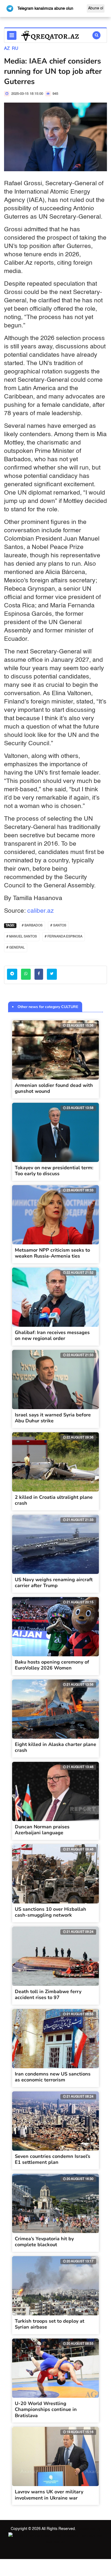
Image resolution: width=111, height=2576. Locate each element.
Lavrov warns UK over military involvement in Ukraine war (49, 2495)
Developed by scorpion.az (73, 2535)
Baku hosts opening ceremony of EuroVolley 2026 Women (52, 1665)
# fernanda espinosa (64, 937)
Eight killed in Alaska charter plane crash (55, 1747)
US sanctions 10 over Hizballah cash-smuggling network (51, 1912)
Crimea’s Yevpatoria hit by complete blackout (44, 2242)
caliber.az (41, 911)
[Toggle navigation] (12, 35)
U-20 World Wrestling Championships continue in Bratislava (46, 2409)
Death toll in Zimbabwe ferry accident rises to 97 (48, 1995)
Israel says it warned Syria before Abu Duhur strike (53, 1418)
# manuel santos (22, 937)
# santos (58, 926)
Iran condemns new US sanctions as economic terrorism (53, 2077)
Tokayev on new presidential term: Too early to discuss (54, 1171)
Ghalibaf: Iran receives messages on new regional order (52, 1336)
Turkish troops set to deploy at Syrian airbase (50, 2324)
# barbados (32, 926)
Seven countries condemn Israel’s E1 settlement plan (53, 2159)
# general (16, 948)
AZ (7, 49)
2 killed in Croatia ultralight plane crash (54, 1500)
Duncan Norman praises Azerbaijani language (42, 1830)
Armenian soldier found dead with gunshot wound (54, 1088)
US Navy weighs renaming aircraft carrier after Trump (54, 1583)
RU (15, 49)
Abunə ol (96, 8)
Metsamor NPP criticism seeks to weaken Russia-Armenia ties (52, 1253)
